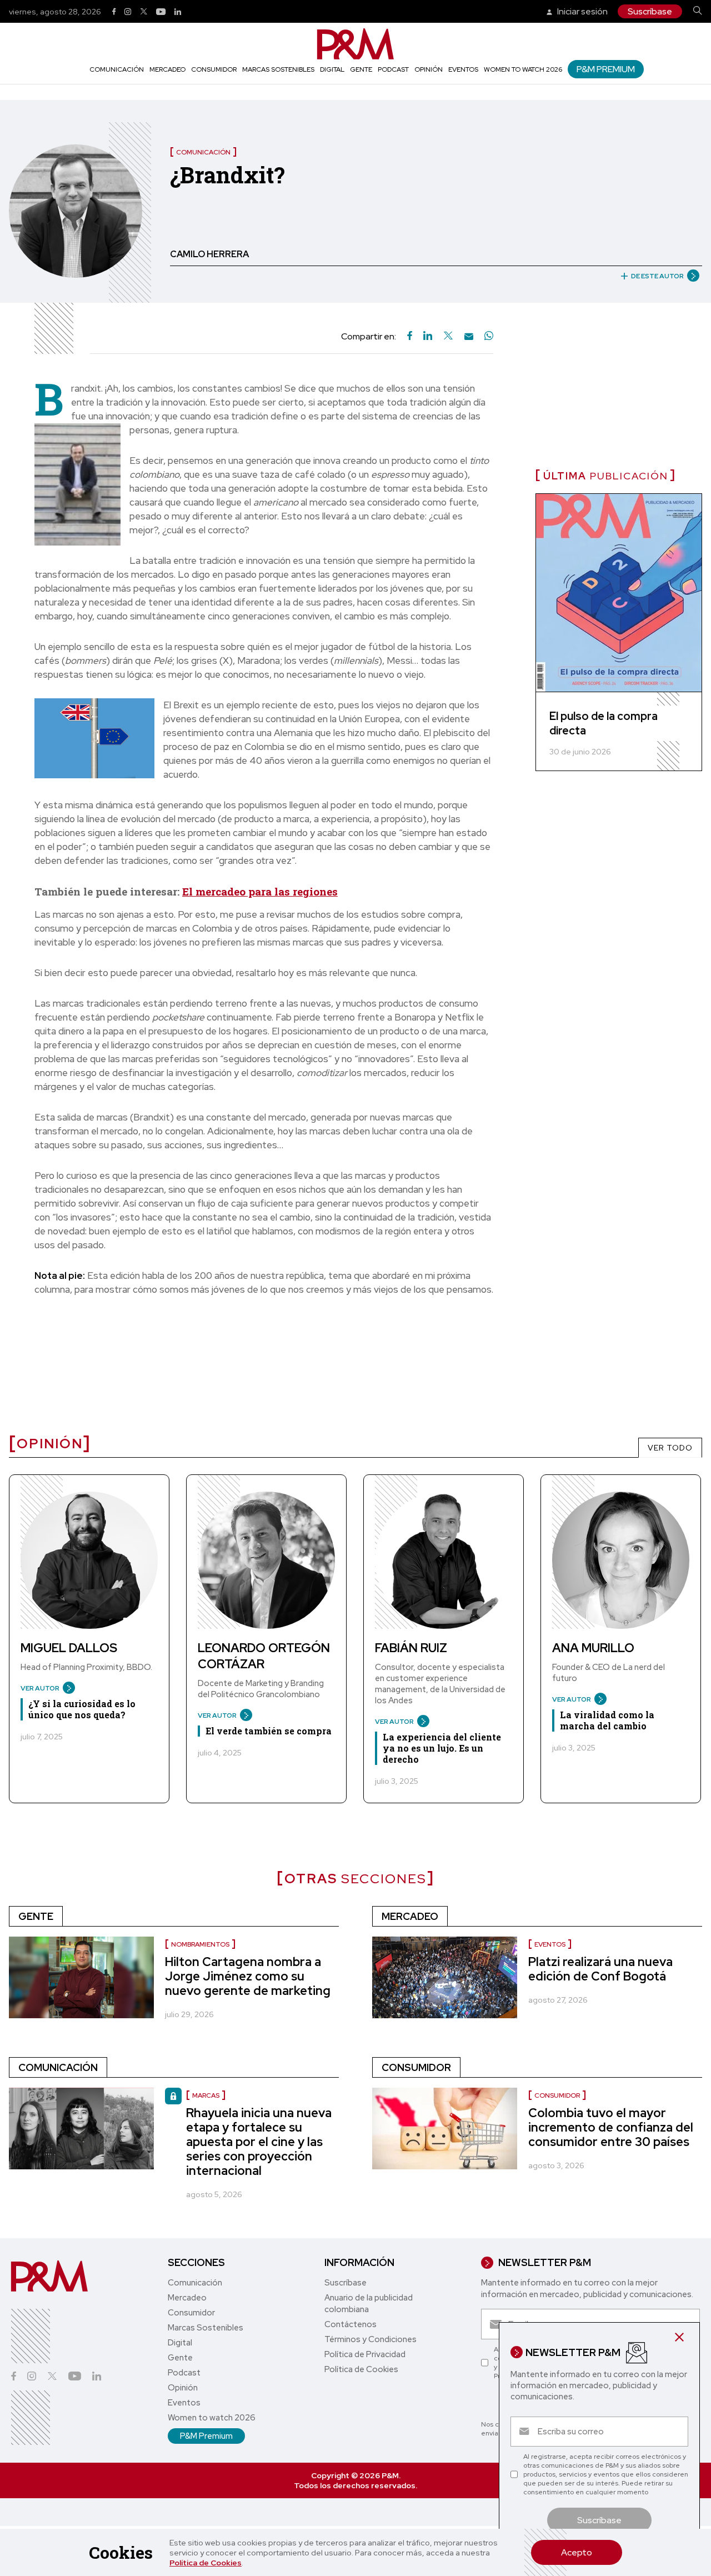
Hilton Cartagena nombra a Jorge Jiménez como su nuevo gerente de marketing (248, 1976)
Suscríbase (650, 11)
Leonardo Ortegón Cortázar (264, 1656)
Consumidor (214, 69)
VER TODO (670, 1448)
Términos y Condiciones (370, 2339)
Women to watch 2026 (523, 69)
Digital (332, 69)
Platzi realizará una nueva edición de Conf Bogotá (600, 1969)
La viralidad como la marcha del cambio (607, 1720)
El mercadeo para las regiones (260, 891)
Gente (361, 69)
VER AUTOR (40, 1688)
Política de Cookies (206, 2563)
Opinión (429, 69)
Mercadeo (167, 69)
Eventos (463, 69)
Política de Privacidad (365, 2354)
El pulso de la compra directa (604, 723)
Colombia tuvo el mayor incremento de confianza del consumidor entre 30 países (611, 2127)
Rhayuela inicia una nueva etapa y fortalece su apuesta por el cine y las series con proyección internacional (259, 2142)
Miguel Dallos (69, 1648)
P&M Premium (606, 69)
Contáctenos (351, 2324)
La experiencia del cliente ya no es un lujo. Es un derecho (442, 1748)
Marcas (206, 2095)
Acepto (577, 2552)
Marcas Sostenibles (278, 69)
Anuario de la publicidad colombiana (369, 2304)
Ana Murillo (593, 1648)
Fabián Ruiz (411, 1648)
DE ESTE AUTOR (657, 276)
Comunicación (117, 69)
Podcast (393, 69)
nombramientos (200, 1944)
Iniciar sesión (582, 11)
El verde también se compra (269, 1731)
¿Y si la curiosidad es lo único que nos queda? (82, 1709)
